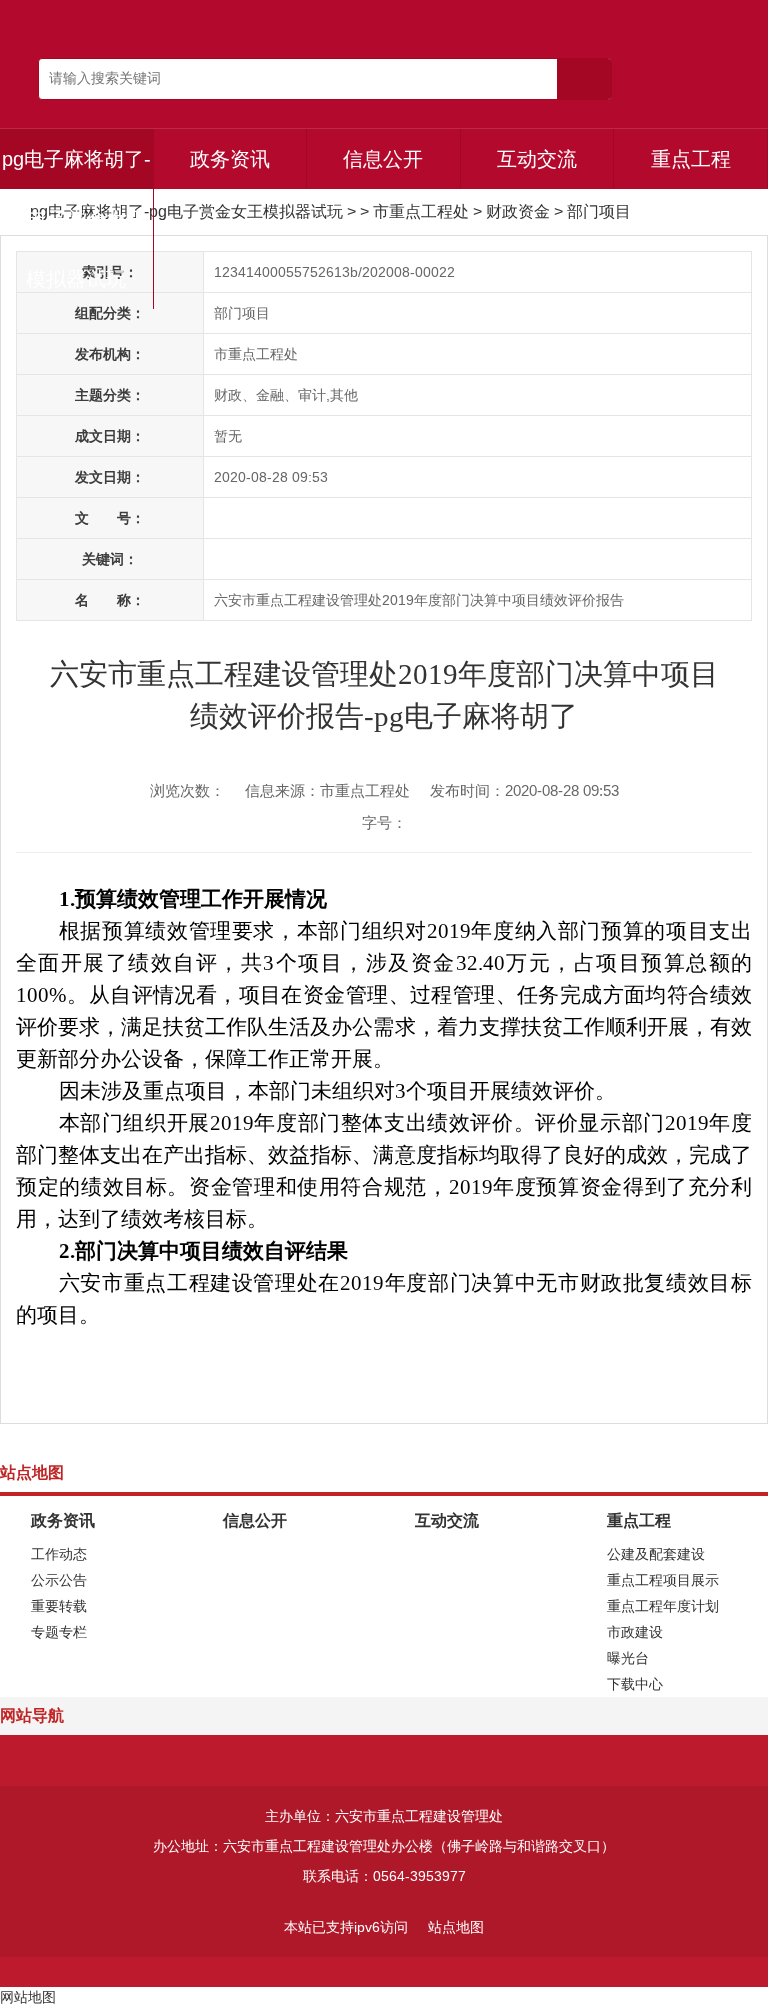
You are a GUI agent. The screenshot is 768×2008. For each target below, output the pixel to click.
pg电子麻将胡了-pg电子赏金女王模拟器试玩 (76, 219)
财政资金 (518, 211)
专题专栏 (59, 1632)
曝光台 (628, 1658)
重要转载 (59, 1606)
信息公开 (383, 159)
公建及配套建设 (656, 1554)
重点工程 (691, 159)
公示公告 (59, 1580)
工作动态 (59, 1554)
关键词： (110, 559)
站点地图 (456, 1927)
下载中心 (635, 1684)
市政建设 (635, 1632)
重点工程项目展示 (663, 1580)
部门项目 (599, 211)
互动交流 (537, 159)
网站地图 (28, 1997)
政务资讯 (230, 159)
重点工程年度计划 (663, 1606)
